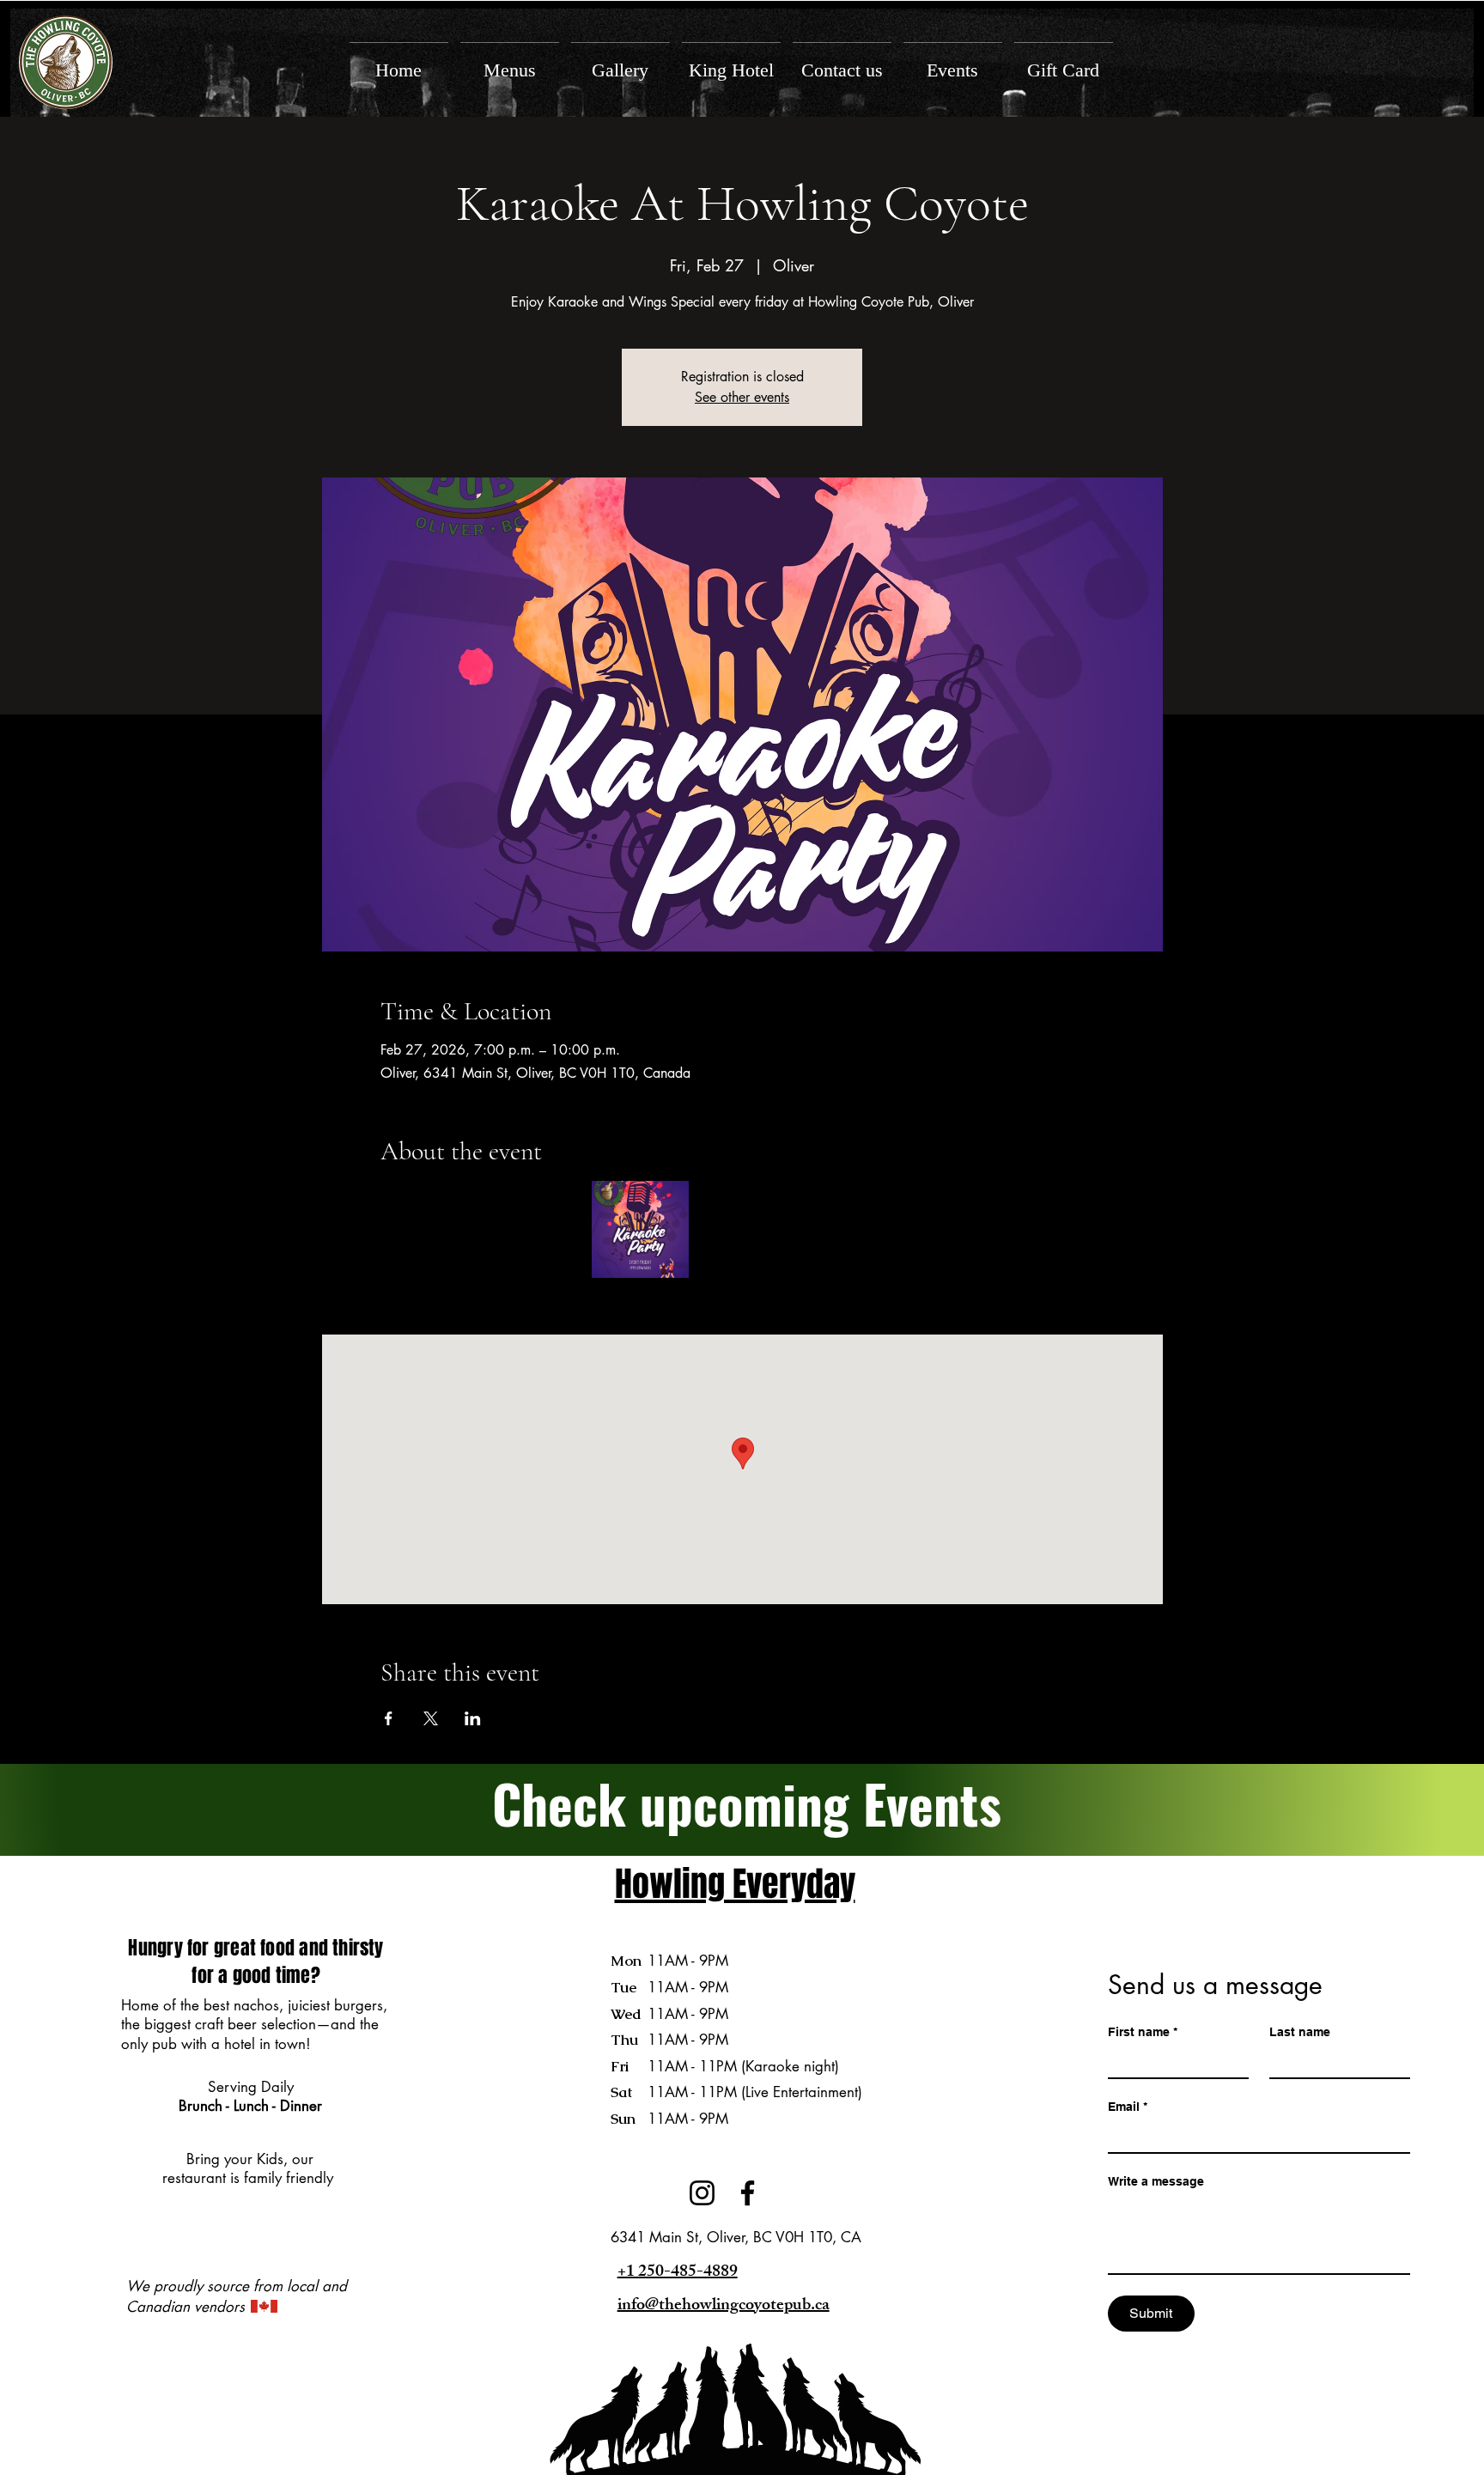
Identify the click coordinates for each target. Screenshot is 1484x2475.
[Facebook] (748, 2193)
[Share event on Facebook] (389, 1718)
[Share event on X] (431, 1718)
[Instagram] (702, 2193)
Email (1128, 2107)
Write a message (1156, 2181)
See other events (742, 397)
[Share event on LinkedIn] (473, 1718)
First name (1143, 2032)
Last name (1300, 2032)
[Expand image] (640, 1229)
